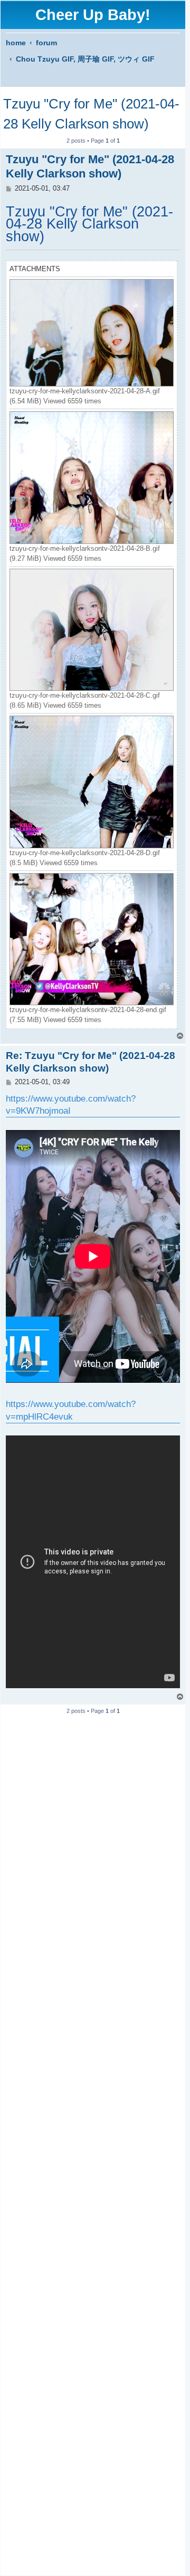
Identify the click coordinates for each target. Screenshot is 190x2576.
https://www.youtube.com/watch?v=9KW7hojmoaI (71, 1105)
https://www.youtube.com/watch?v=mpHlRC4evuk (71, 1410)
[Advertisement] (93, 2141)
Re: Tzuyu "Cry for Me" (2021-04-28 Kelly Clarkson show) (91, 1062)
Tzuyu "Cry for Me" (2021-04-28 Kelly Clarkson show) (91, 114)
